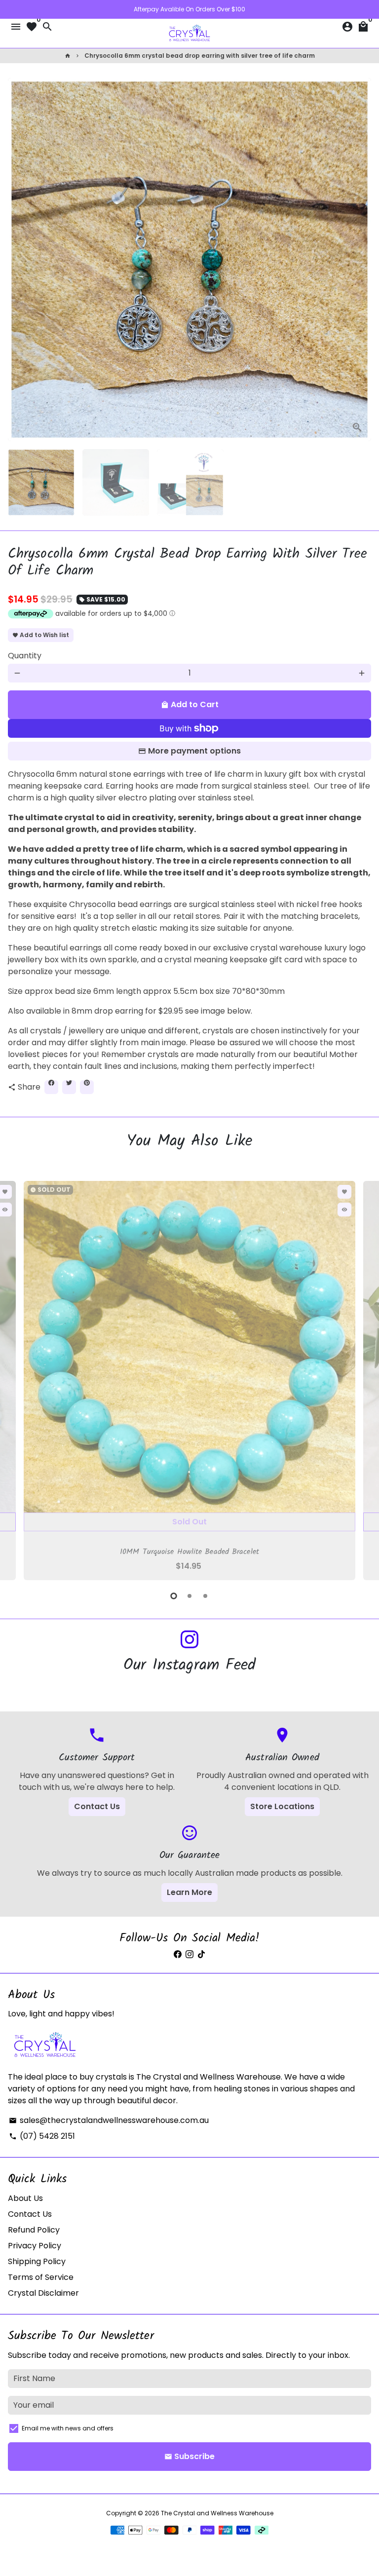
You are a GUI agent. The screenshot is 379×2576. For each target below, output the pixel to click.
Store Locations (282, 1806)
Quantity (25, 656)
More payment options (194, 751)
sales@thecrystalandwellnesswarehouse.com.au (109, 2120)
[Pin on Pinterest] (87, 1087)
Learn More (189, 1892)
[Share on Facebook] (51, 1087)
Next (362, 260)
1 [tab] (174, 1596)
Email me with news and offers (68, 2428)
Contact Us (97, 1806)
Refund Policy (34, 2230)
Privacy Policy (35, 2246)
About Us (25, 2198)
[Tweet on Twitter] (69, 1087)
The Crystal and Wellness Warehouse (217, 2513)
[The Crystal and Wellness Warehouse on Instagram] (189, 1640)
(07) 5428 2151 (42, 2136)
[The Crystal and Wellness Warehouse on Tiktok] (201, 1954)
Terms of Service (41, 2277)
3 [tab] (205, 1596)
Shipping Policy (37, 2261)
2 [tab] (189, 1596)
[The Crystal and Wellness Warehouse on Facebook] (178, 1954)
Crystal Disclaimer (43, 2293)
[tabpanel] (189, 1381)
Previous (17, 1379)
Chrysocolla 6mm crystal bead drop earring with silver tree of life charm (200, 56)
